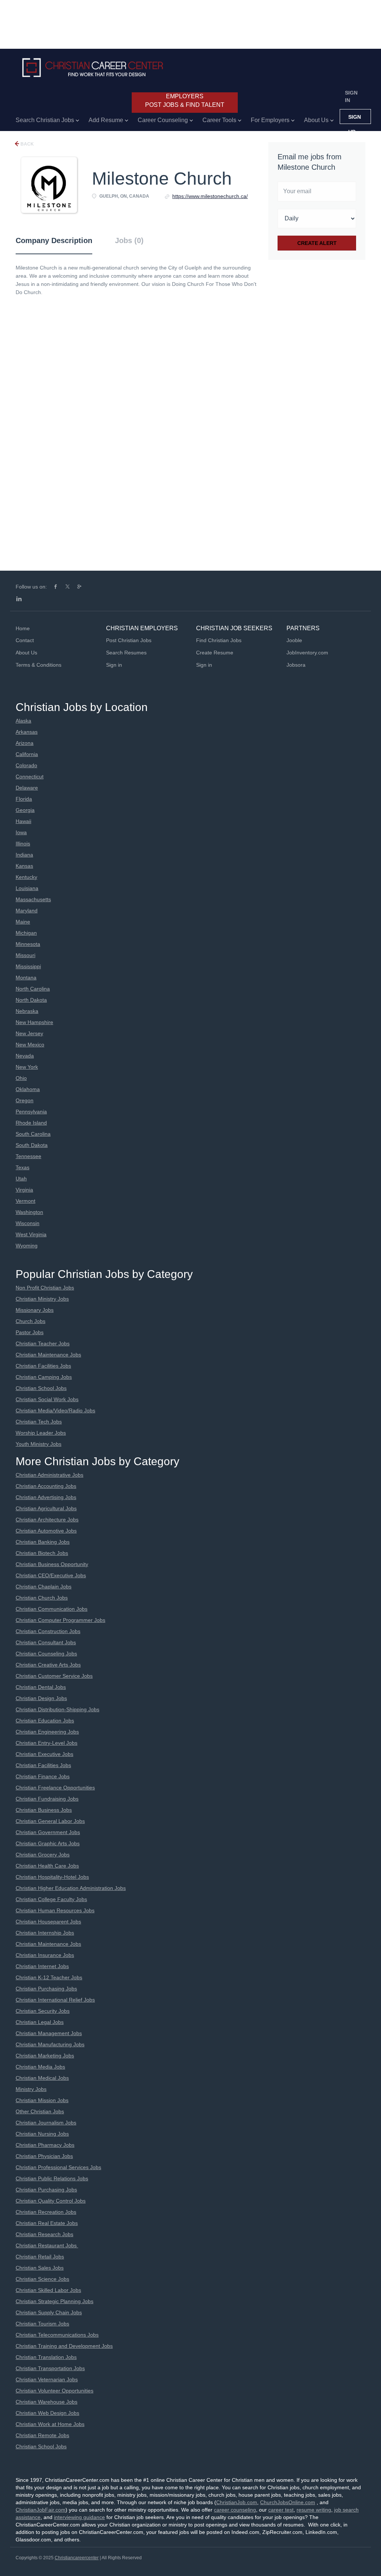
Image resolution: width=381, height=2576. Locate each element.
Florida (24, 799)
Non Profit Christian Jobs (45, 1288)
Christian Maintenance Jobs (48, 1355)
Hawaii (23, 821)
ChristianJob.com (237, 2502)
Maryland (27, 911)
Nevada (25, 1056)
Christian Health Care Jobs (47, 1866)
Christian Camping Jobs (44, 1377)
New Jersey (29, 1033)
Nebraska (27, 1011)
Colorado (26, 765)
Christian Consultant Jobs (46, 1642)
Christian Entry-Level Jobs (47, 1743)
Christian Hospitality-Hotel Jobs (52, 1877)
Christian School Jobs (41, 1388)
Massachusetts (33, 899)
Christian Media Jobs (40, 2067)
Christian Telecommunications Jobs (57, 2335)
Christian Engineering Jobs (47, 1732)
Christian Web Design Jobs (47, 2413)
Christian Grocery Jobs (43, 1855)
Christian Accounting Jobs (46, 1486)
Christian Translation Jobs (46, 2357)
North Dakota (31, 1000)
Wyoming (27, 1246)
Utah (21, 1179)
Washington (29, 1212)
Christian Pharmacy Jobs (45, 2145)
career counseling (235, 2510)
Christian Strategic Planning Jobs (55, 2301)
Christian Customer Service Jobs (54, 1676)
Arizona (25, 743)
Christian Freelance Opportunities (55, 1788)
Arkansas (27, 732)
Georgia (25, 810)
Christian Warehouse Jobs (47, 2402)
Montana (26, 978)
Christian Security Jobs (43, 2011)
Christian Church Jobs (42, 1598)
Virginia (24, 1190)
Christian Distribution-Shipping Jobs (57, 1709)
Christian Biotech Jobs (42, 1553)
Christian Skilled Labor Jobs (48, 2290)
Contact (25, 640)
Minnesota (28, 944)
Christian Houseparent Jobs (48, 1922)
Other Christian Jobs (40, 2111)
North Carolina (33, 989)
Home (23, 628)
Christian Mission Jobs (42, 2100)
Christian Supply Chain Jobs (49, 2312)
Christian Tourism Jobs (42, 2324)
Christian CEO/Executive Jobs (51, 1575)
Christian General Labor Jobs (50, 1821)
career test (281, 2510)
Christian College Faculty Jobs (51, 1899)
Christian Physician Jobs (44, 2156)
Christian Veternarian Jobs (47, 2379)
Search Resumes (126, 653)
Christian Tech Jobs (39, 1422)
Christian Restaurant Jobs (47, 2245)
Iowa (21, 832)
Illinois (23, 844)
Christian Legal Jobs (40, 2022)
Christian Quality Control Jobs (51, 2201)
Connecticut (30, 777)
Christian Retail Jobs (40, 2257)
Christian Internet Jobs (42, 1966)
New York (27, 1067)
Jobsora (296, 665)
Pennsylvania (31, 1112)
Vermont (25, 1201)
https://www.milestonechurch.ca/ (210, 196)
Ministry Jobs (31, 2089)
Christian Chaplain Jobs (44, 1587)
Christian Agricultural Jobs (46, 1508)
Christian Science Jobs (42, 2279)
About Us (26, 653)
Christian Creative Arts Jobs (48, 1665)
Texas (23, 1167)
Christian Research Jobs (44, 2234)
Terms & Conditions (39, 665)
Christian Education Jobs (45, 1721)
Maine (23, 922)
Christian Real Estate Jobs (47, 2223)
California (27, 754)
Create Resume (215, 653)
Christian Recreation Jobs (46, 2212)
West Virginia (31, 1234)
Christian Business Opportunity (52, 1564)
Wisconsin (28, 1223)
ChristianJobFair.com (41, 2510)
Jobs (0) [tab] (129, 240)
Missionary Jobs (35, 1310)
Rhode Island (31, 1123)
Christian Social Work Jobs (47, 1399)
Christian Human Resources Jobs (55, 1910)
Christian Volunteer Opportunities (55, 2391)
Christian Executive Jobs (44, 1754)
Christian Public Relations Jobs (52, 2178)
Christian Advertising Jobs (46, 1497)
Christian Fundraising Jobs (47, 1799)
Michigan (26, 933)
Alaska (23, 721)
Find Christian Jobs (219, 640)
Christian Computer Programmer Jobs (60, 1620)
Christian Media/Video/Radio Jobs (55, 1410)
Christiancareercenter (77, 2558)
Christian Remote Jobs (42, 2435)
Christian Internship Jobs (45, 1933)
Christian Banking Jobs (43, 1542)
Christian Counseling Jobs (46, 1654)
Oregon (25, 1100)
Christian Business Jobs (44, 1810)
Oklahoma (28, 1089)
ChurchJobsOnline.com (288, 2502)
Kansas (24, 866)
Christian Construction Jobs (48, 1631)
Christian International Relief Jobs (55, 2000)
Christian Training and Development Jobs (64, 2346)
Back (27, 144)
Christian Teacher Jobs (43, 1343)
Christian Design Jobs (41, 1698)
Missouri (25, 955)
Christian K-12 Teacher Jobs (49, 1977)
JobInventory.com (307, 653)
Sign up (355, 119)
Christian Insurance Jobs (45, 1955)
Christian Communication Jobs (52, 1609)
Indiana (24, 855)
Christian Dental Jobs (41, 1687)
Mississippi (28, 966)
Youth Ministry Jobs (39, 1444)
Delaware (27, 788)
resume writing (314, 2510)
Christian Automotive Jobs (46, 1531)
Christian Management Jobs (49, 2033)
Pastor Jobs (30, 1332)
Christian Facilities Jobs (43, 1366)
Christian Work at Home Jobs (50, 2424)
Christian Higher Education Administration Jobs (71, 1888)
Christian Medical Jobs (42, 2078)
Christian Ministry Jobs (42, 1299)
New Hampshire (34, 1022)
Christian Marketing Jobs (45, 2056)
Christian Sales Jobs (40, 2268)
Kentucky (26, 877)
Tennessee (28, 1156)
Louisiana (27, 888)
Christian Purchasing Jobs (46, 1989)
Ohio (21, 1078)
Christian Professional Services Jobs (58, 2167)
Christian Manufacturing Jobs (50, 2044)
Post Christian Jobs (129, 640)
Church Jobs (31, 1321)
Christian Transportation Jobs (50, 2368)
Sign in (351, 96)
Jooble (294, 640)
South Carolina (33, 1134)
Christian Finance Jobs (43, 1776)
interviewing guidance (79, 2517)
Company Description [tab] (54, 240)
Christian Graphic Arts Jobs (48, 1843)
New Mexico (30, 1045)
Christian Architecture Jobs (47, 1520)
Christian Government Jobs (48, 1832)
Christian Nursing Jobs (42, 2134)
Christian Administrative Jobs (49, 1475)
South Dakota (32, 1145)
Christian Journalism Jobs (46, 2123)
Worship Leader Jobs (41, 1433)
